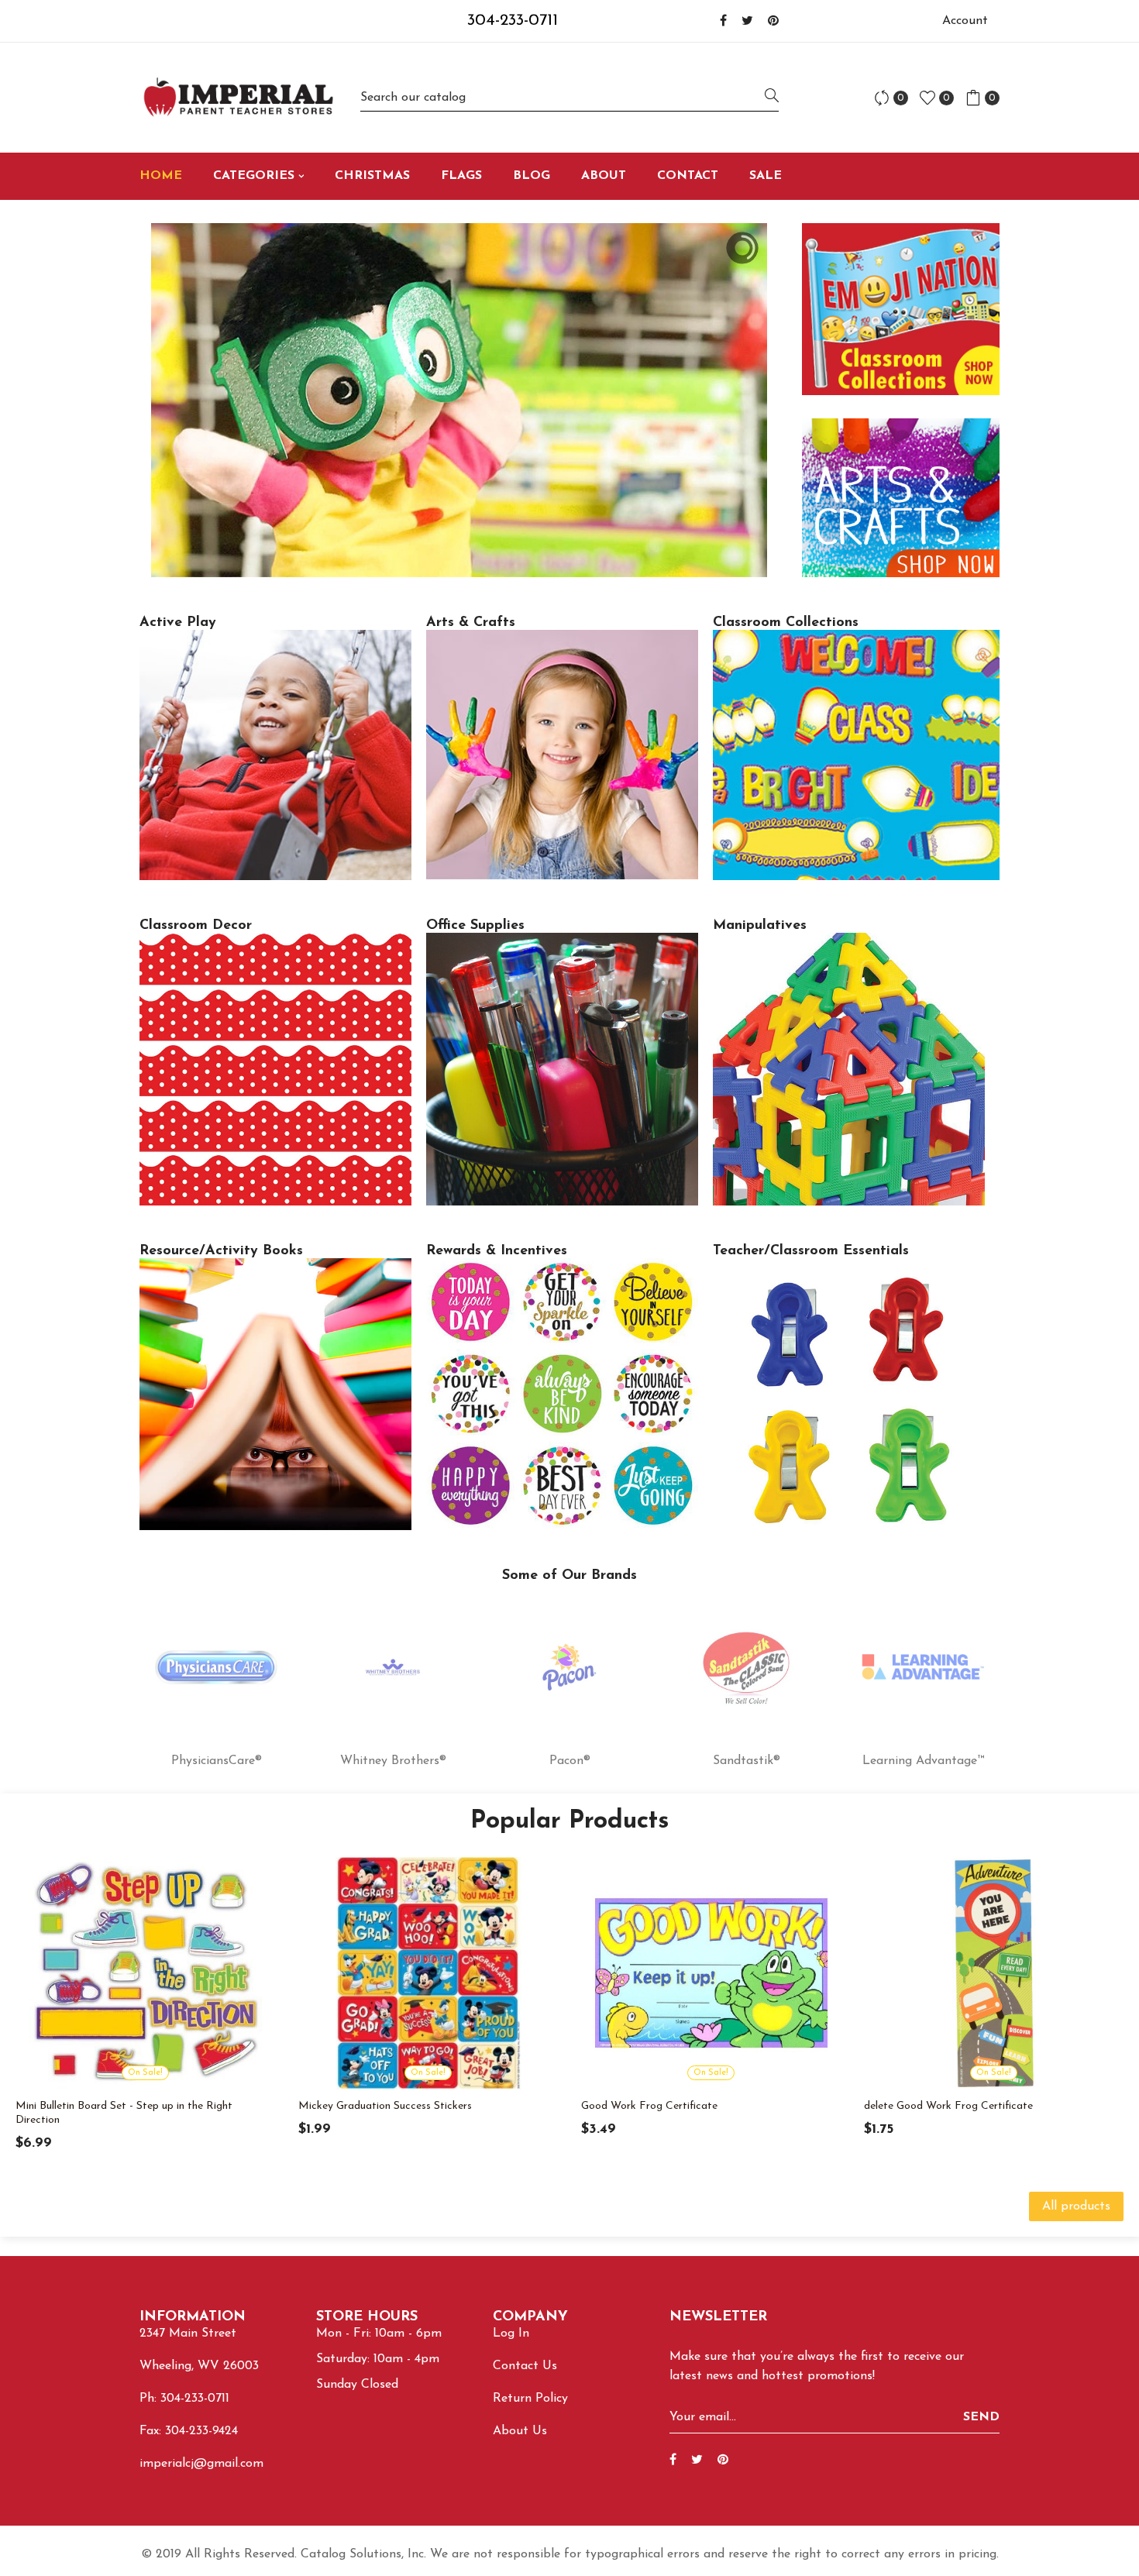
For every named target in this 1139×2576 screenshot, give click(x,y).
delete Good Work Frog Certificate (948, 2106)
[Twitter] (747, 22)
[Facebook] (723, 22)
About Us (520, 2431)
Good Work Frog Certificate (649, 2106)
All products (1076, 2206)
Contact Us (525, 2366)
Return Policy (530, 2399)
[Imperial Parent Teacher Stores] (238, 98)
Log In (511, 2334)
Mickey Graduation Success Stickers (385, 2106)
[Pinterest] (773, 22)
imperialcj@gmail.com (201, 2464)
